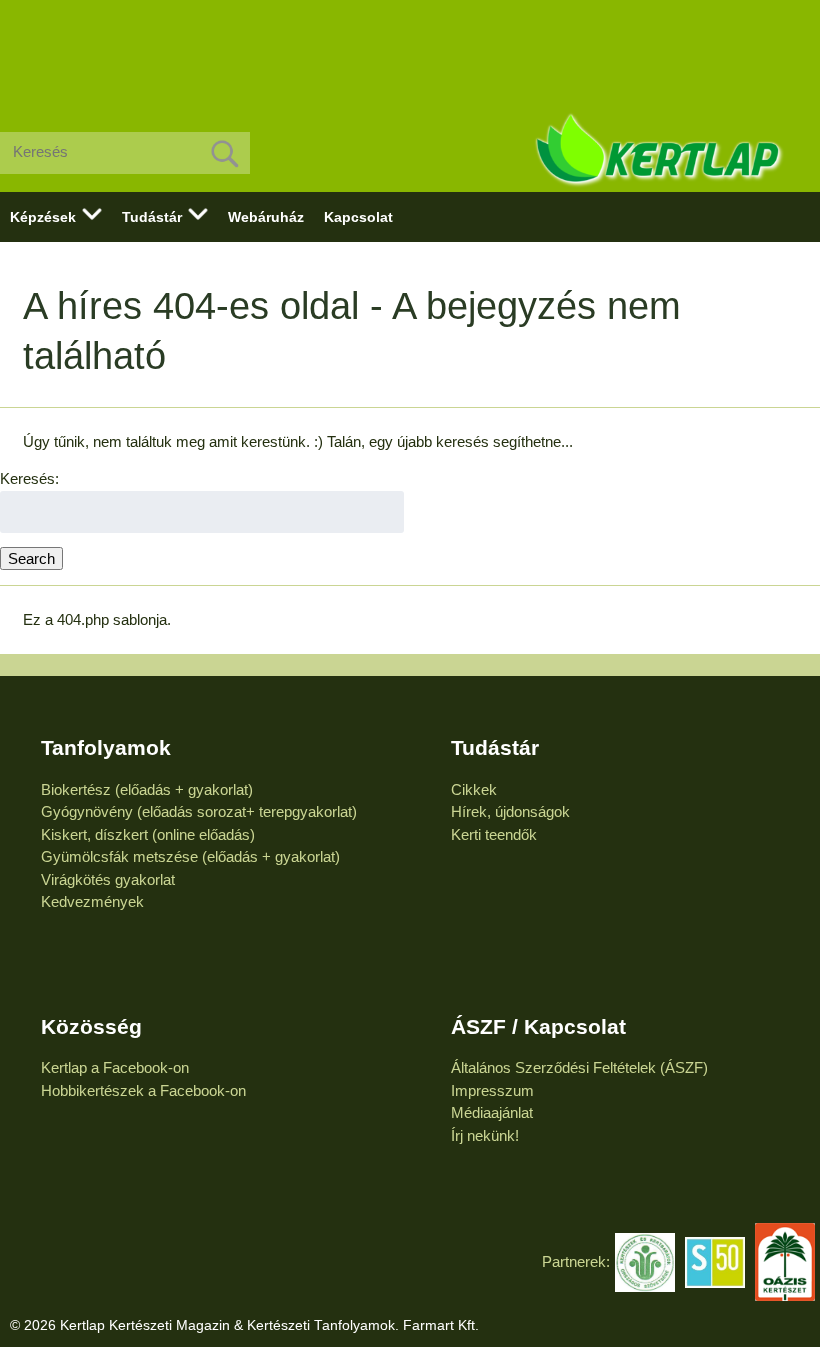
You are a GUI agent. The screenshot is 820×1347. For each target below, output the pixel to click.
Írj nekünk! (485, 1135)
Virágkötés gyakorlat (108, 879)
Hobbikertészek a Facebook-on (143, 1090)
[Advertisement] (410, 50)
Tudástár (152, 217)
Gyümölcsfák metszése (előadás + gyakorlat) (190, 856)
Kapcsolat (358, 217)
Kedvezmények (92, 901)
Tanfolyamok (106, 747)
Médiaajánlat (492, 1112)
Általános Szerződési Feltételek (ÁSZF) (579, 1067)
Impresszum (492, 1090)
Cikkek (474, 789)
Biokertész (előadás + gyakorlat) (147, 789)
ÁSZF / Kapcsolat (538, 1026)
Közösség (91, 1026)
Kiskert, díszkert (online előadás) (148, 834)
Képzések (43, 217)
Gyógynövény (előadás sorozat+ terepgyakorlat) (199, 811)
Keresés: (29, 478)
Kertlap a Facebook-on (115, 1067)
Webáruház (266, 217)
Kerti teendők (494, 834)
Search (31, 558)
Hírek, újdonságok (510, 811)
